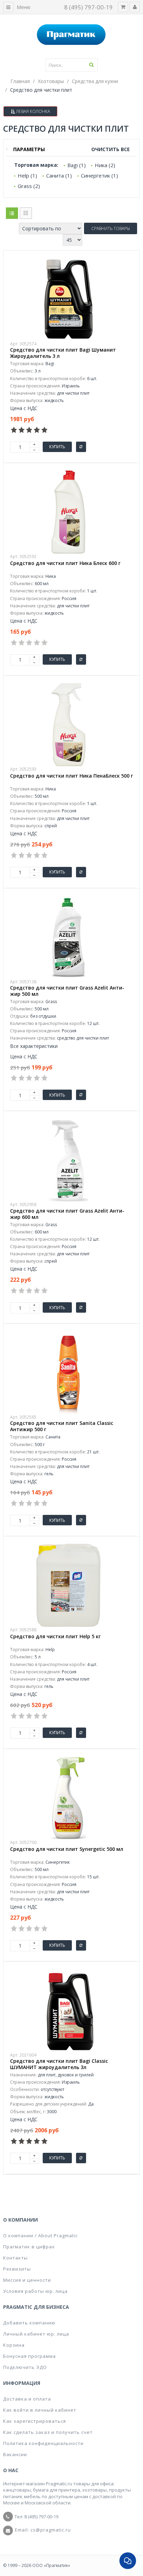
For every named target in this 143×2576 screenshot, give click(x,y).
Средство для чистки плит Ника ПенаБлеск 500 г (71, 776)
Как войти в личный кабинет (40, 2410)
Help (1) (27, 175)
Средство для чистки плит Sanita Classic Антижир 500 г (62, 1426)
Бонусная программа (30, 2356)
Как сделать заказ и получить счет (48, 2432)
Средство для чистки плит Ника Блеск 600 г (65, 563)
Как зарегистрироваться (35, 2421)
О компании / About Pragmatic (40, 2235)
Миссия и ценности (27, 2280)
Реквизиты (17, 2269)
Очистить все (111, 149)
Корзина (14, 2345)
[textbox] (71, 65)
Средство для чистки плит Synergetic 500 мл (67, 1849)
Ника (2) (105, 165)
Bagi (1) (77, 165)
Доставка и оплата (27, 2399)
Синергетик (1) (99, 175)
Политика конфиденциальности (43, 2443)
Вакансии (15, 2454)
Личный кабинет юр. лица (36, 2334)
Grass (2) (29, 186)
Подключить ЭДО (25, 2367)
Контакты (15, 2258)
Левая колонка (32, 111)
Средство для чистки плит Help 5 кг (55, 1636)
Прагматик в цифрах (29, 2247)
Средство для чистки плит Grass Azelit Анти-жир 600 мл (67, 1214)
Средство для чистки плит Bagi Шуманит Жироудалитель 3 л (63, 353)
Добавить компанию (29, 2323)
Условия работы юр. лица (35, 2291)
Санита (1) (59, 175)
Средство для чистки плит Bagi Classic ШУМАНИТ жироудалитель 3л (59, 2064)
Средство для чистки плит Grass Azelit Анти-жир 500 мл (67, 991)
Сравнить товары (111, 228)
